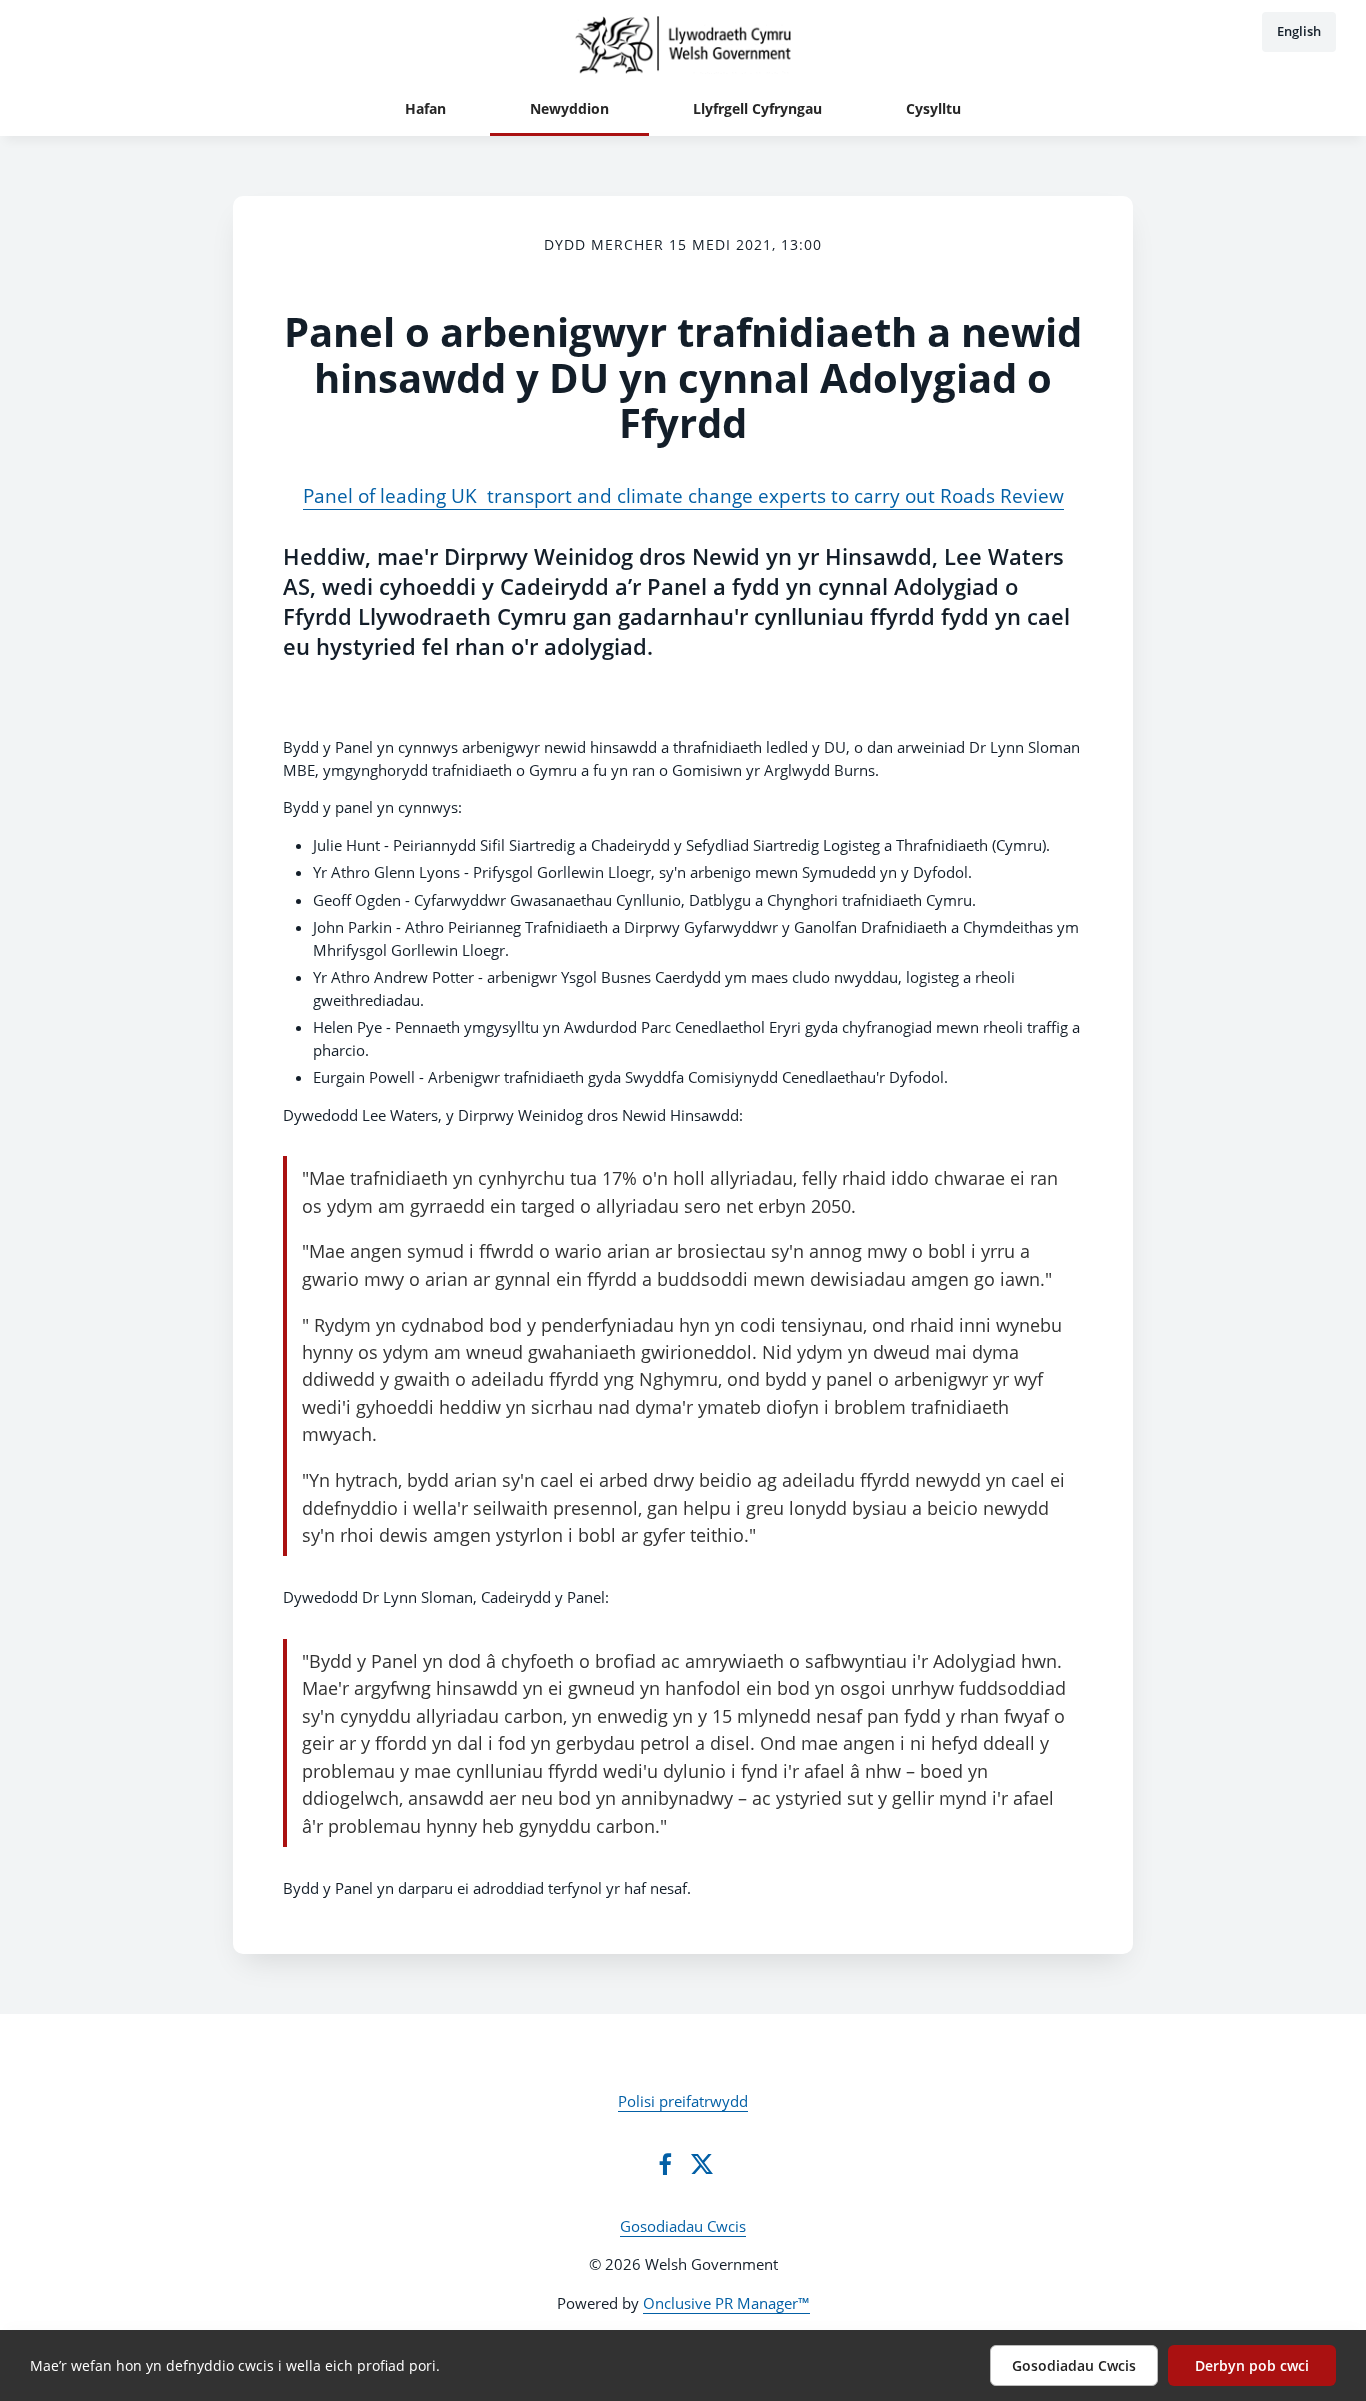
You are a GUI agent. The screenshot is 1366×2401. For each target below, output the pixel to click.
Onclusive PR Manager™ (726, 2303)
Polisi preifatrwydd (683, 2101)
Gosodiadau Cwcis (683, 2226)
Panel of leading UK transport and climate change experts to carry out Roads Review (683, 496)
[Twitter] (702, 2164)
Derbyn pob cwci (1252, 2365)
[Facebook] (665, 2164)
